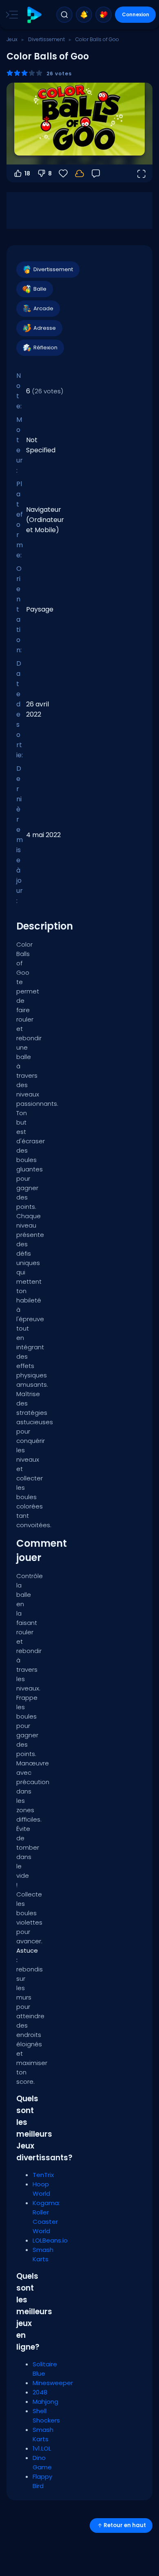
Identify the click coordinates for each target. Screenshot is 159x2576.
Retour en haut (125, 2525)
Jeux (12, 39)
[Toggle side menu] (10, 15)
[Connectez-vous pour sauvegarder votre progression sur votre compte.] (79, 173)
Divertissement (46, 39)
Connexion (136, 14)
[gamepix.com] (34, 15)
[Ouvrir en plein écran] (141, 173)
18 (27, 173)
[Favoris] (104, 15)
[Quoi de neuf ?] (84, 15)
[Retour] (96, 173)
